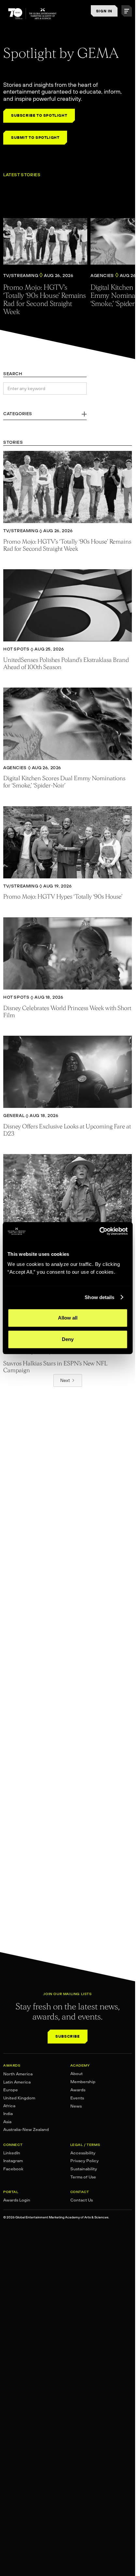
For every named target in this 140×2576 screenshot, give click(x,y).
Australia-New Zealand (26, 2129)
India (8, 2114)
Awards (78, 2090)
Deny (68, 1339)
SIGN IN (104, 11)
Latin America (17, 2082)
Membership (83, 2082)
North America (18, 2074)
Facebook (13, 2169)
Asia (7, 2122)
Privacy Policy (84, 2161)
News (76, 2106)
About (77, 2074)
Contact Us (82, 2200)
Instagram (13, 2161)
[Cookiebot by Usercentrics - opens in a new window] (99, 1231)
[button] (127, 11)
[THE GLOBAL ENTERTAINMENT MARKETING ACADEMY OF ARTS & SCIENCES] (33, 14)
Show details (99, 1297)
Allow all (68, 1318)
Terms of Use (83, 2177)
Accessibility (83, 2153)
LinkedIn (12, 2153)
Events (77, 2098)
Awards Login (17, 2200)
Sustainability (84, 2169)
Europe (11, 2090)
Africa (9, 2106)
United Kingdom (19, 2098)
